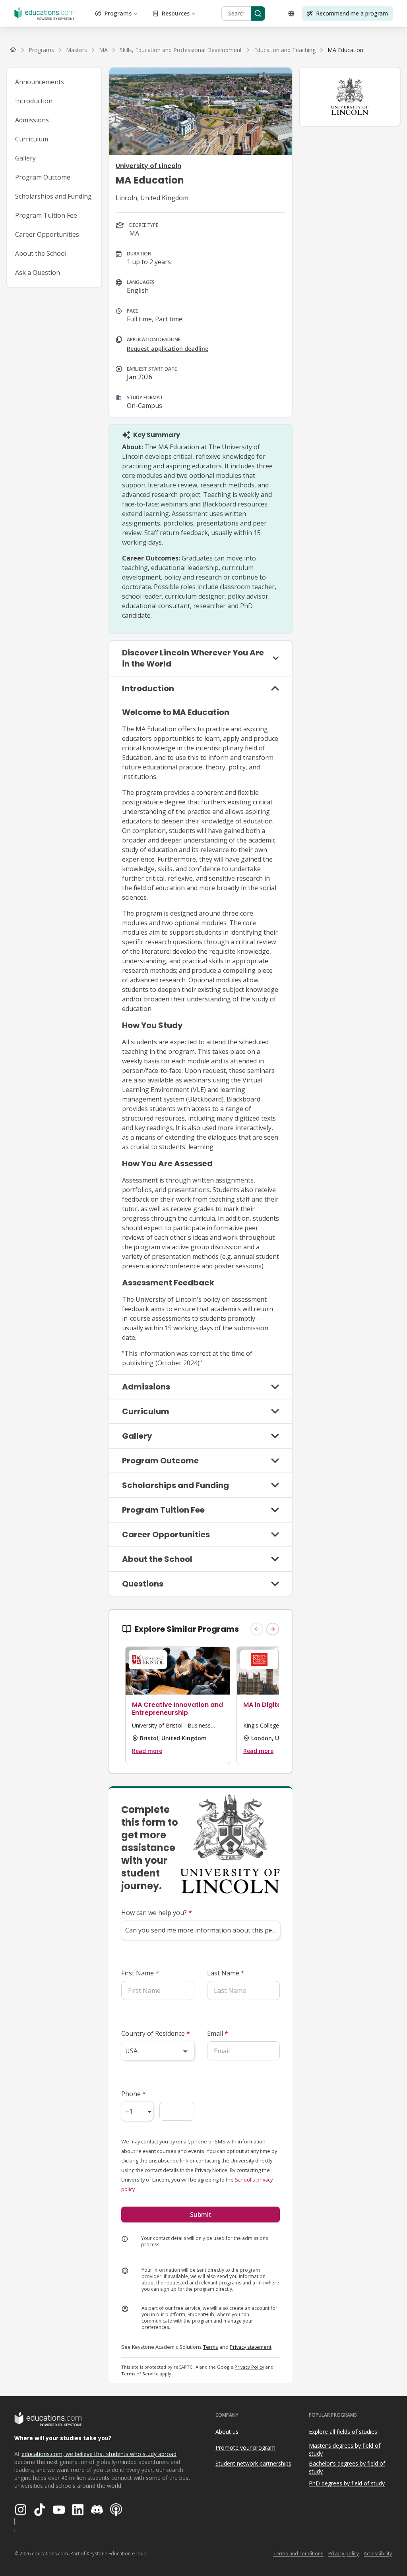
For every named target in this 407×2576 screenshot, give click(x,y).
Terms (211, 2347)
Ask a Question (38, 272)
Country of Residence (156, 2033)
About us (227, 2432)
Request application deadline (168, 349)
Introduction (34, 101)
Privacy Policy (249, 2367)
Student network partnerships (253, 2463)
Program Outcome (43, 177)
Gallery (25, 158)
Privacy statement (251, 2347)
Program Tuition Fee (46, 215)
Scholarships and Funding (53, 196)
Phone (134, 2094)
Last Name (226, 1973)
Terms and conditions (298, 2554)
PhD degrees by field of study (347, 2483)
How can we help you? (157, 1913)
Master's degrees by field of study (345, 2450)
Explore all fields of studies (343, 2432)
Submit (201, 2215)
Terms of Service (140, 2374)
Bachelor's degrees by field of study (347, 2468)
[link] (345, 50)
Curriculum (32, 139)
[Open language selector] (291, 14)
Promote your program (245, 2447)
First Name (140, 1973)
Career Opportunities (47, 234)
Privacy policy (344, 2554)
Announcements (40, 82)
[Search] (258, 14)
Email (218, 2033)
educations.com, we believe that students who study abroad (99, 2454)
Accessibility (378, 2554)
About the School (41, 253)
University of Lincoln (148, 166)
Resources (176, 13)
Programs (118, 13)
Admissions (32, 120)
